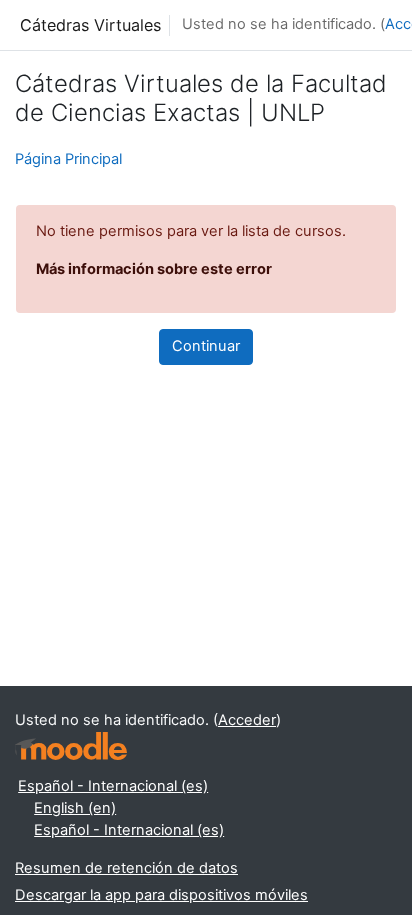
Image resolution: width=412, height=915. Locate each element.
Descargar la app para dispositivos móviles (161, 895)
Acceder (247, 720)
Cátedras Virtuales (90, 25)
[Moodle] (71, 746)
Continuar (206, 346)
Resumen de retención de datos (126, 868)
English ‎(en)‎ (75, 808)
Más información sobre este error (154, 269)
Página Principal (68, 159)
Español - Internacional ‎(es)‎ (113, 786)
